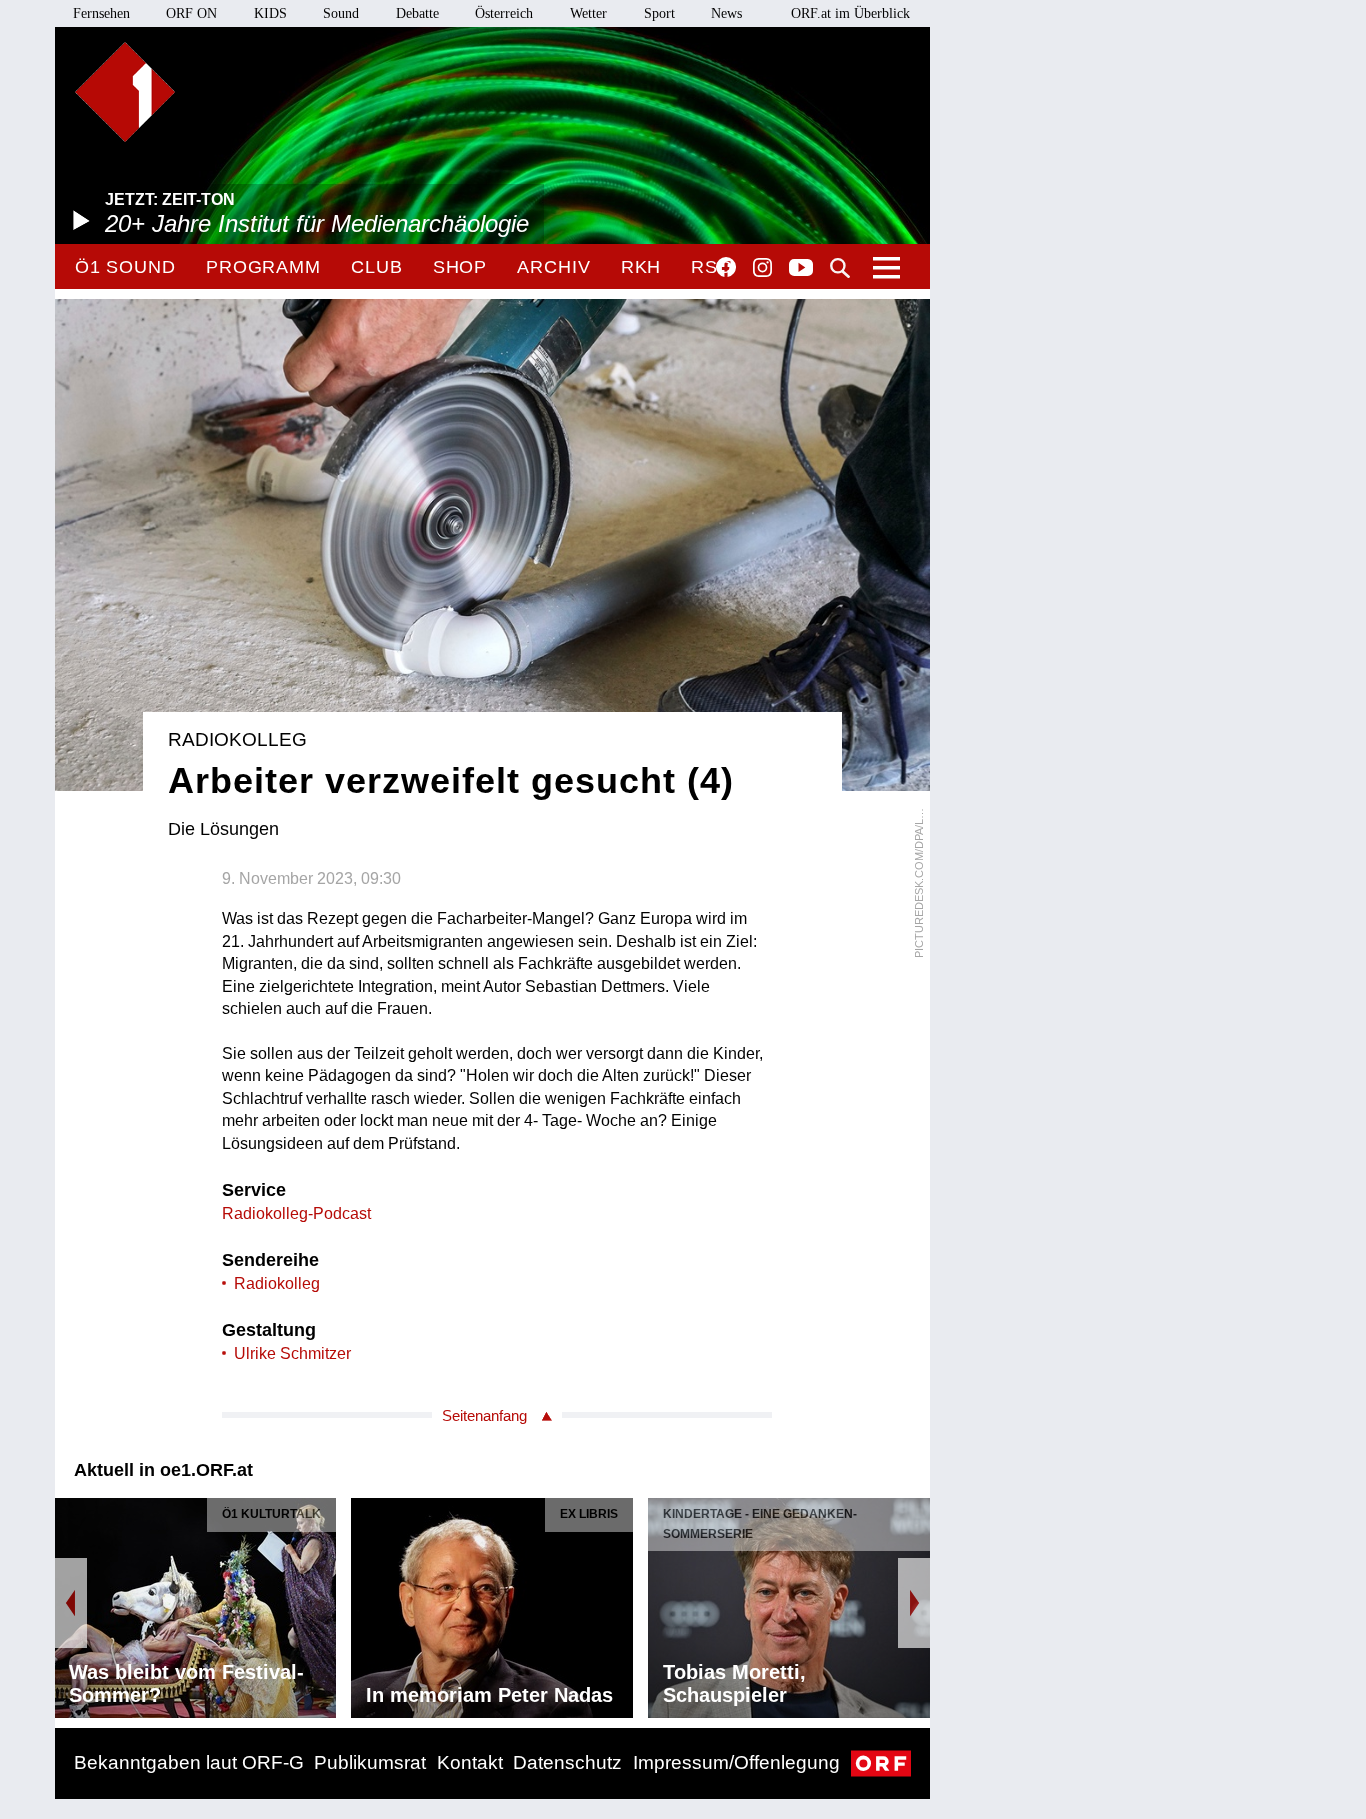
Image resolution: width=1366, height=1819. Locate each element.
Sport (659, 13)
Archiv (553, 267)
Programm (263, 267)
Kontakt (470, 1762)
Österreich (504, 13)
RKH (641, 267)
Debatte (417, 13)
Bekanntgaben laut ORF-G (189, 1762)
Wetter (588, 13)
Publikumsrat (370, 1762)
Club (377, 267)
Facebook (726, 267)
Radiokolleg (277, 1283)
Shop (460, 267)
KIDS (270, 13)
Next (914, 1603)
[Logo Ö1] (125, 92)
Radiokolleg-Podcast (296, 1213)
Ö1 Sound (125, 267)
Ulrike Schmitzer (292, 1353)
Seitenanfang (484, 1415)
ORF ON (191, 13)
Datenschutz (567, 1762)
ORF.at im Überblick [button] (850, 13)
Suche (840, 268)
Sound (341, 13)
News (726, 13)
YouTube (801, 269)
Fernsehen (101, 13)
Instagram (762, 268)
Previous (71, 1603)
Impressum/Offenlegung (736, 1762)
